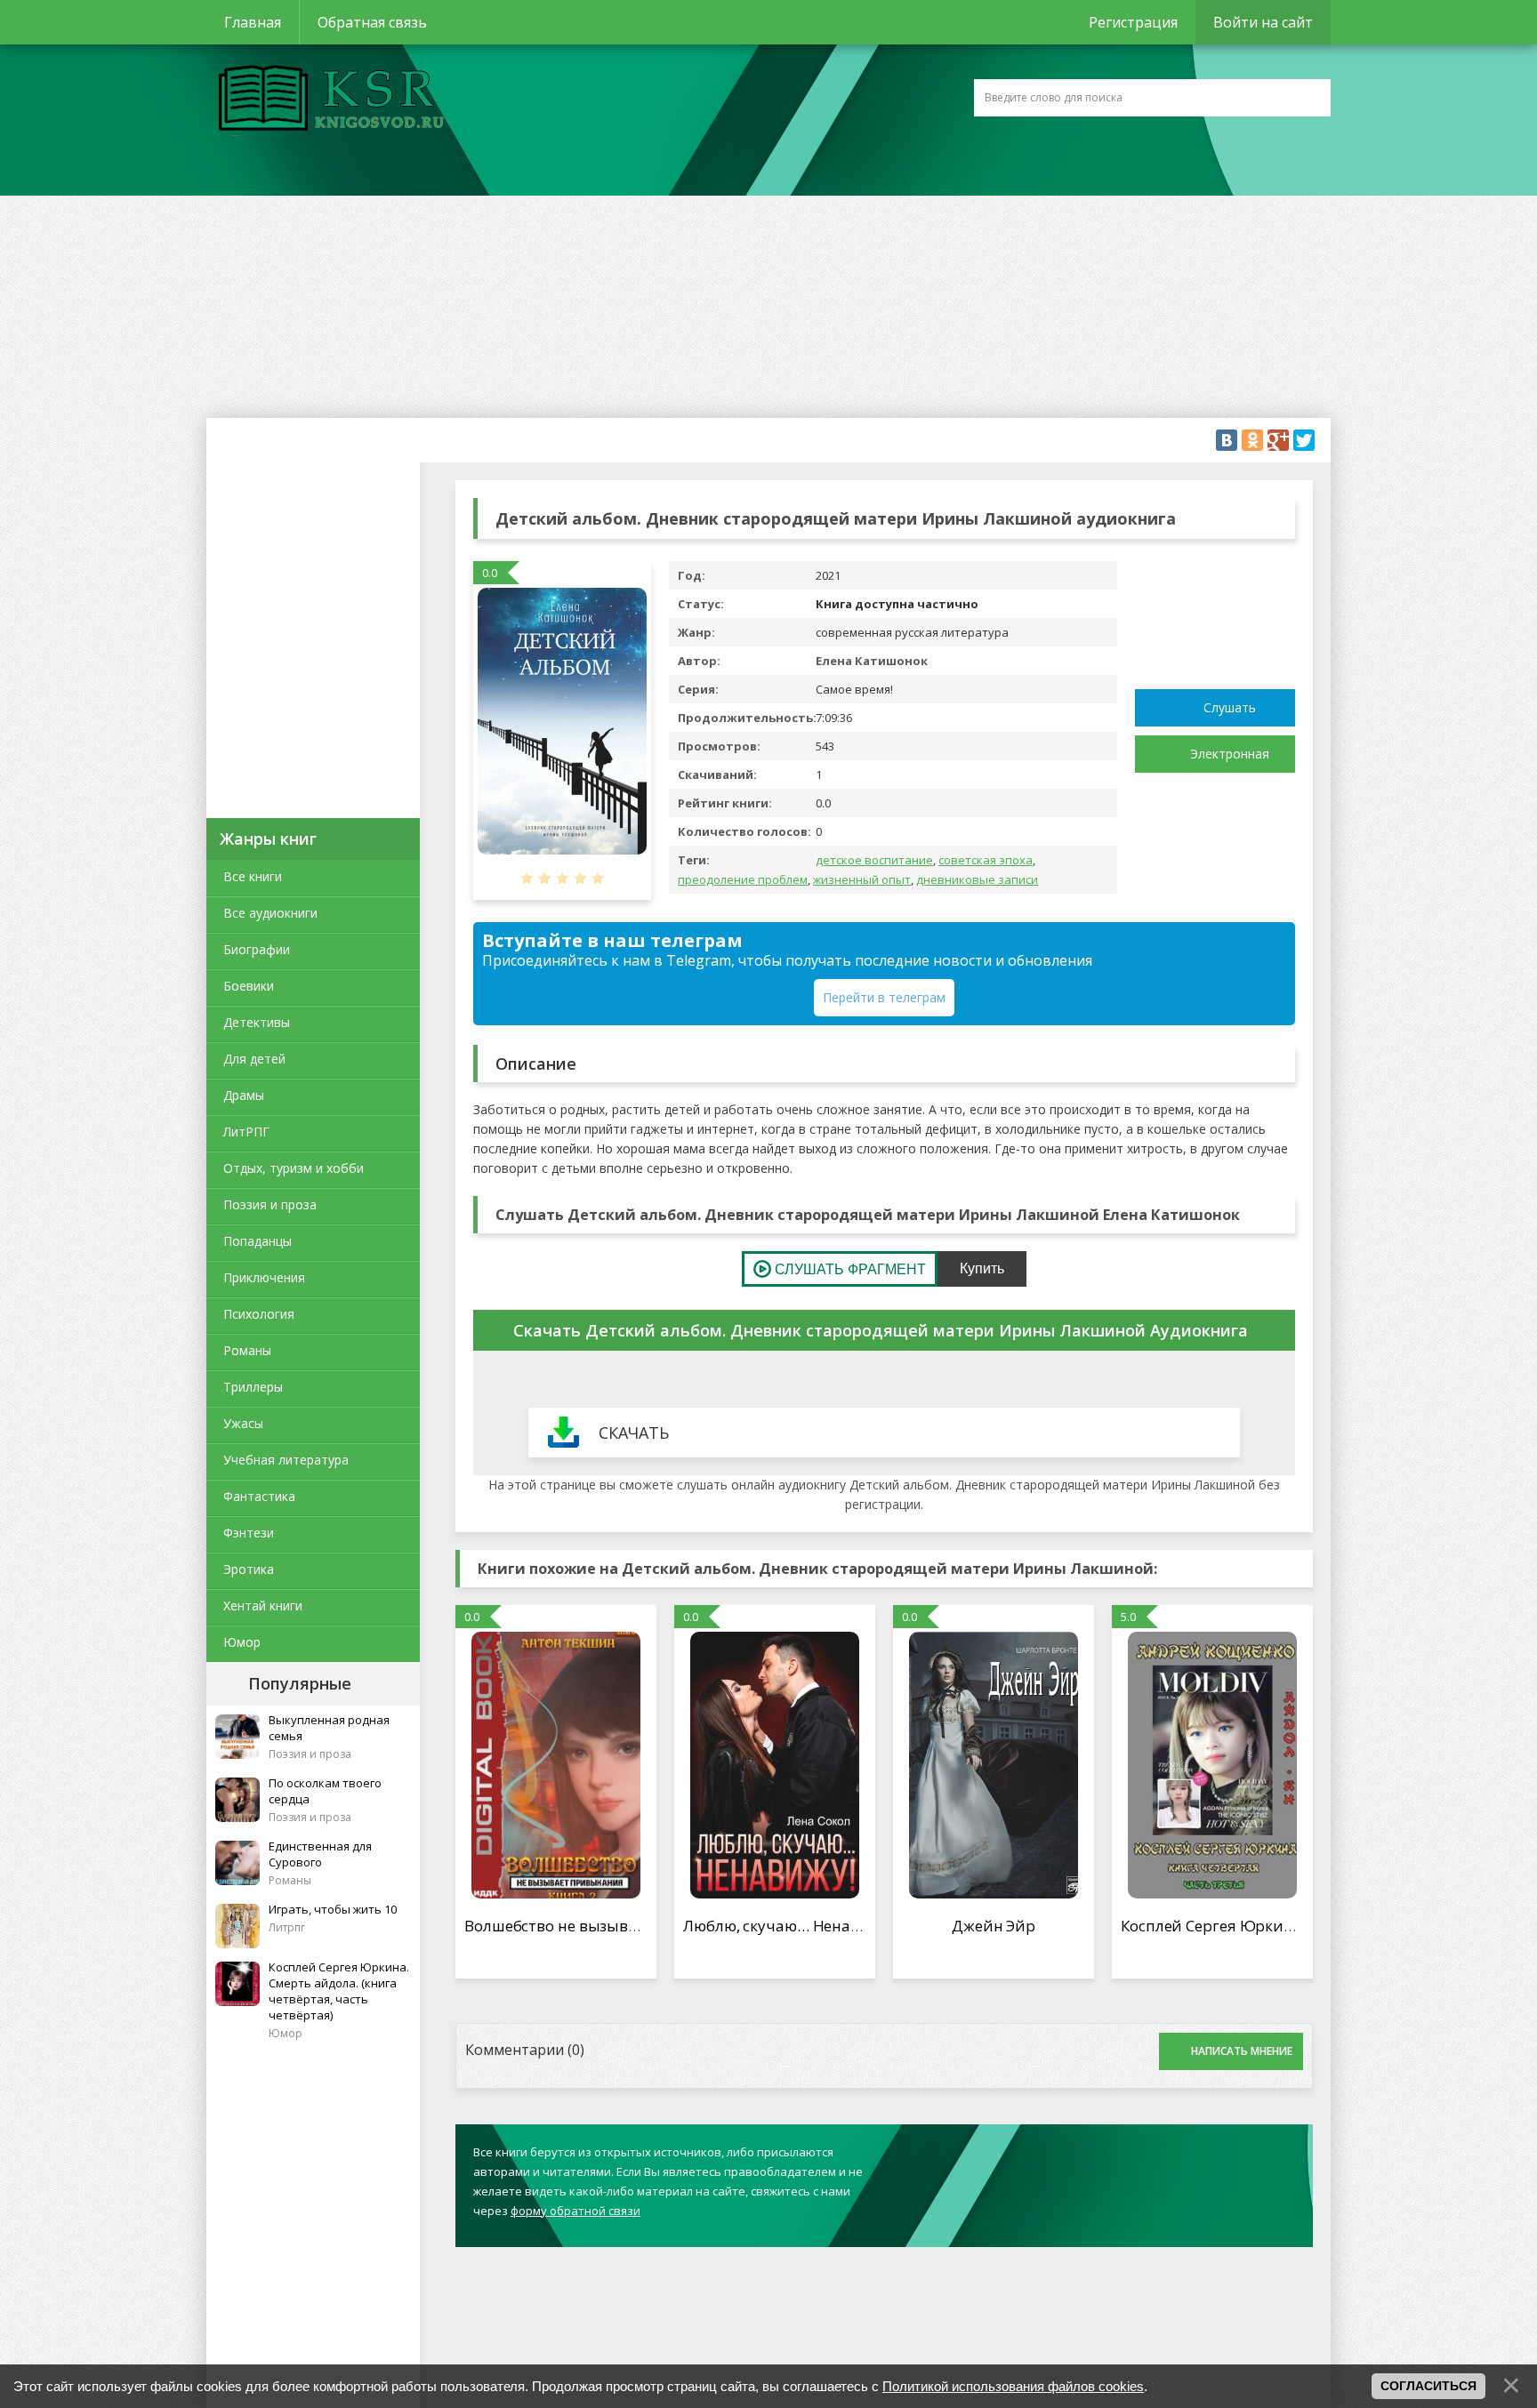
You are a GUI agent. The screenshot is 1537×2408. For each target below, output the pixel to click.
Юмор (242, 1642)
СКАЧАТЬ (634, 1433)
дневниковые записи (977, 879)
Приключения (264, 1277)
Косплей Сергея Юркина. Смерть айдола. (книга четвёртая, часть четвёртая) (339, 1991)
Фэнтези (249, 1533)
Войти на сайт (1263, 22)
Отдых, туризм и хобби (294, 1168)
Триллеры (253, 1387)
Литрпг (287, 1927)
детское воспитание (874, 860)
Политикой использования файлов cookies (1013, 2386)
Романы (247, 1350)
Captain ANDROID (326, 100)
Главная (253, 22)
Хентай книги (263, 1605)
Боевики (249, 986)
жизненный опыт (862, 879)
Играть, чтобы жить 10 (333, 1909)
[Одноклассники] (1252, 440)
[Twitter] (1304, 440)
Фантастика (259, 1496)
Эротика (249, 1569)
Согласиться (1428, 2386)
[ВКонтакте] (1227, 440)
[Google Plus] (1278, 440)
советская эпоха (986, 860)
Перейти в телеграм (884, 997)
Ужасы (243, 1423)
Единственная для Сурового (320, 1854)
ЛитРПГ (246, 1132)
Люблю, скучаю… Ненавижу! (788, 1926)
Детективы (257, 1022)
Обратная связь (372, 22)
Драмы (244, 1095)
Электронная (1230, 754)
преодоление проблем (743, 879)
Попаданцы (258, 1241)
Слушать (1230, 707)
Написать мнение (1242, 2051)
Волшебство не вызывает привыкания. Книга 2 (641, 1926)
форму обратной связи (575, 2211)
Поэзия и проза (270, 1204)
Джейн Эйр (994, 1926)
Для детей (254, 1059)
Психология (259, 1314)
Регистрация (1133, 22)
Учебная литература (286, 1460)
